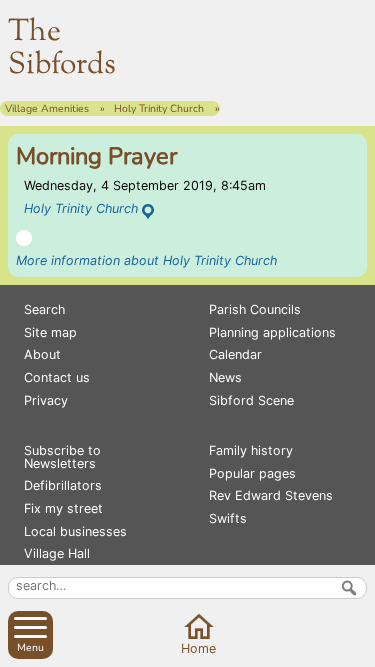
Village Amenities (47, 108)
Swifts (228, 518)
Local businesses (75, 531)
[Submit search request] (349, 588)
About (42, 354)
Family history (251, 450)
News (225, 377)
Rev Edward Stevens (271, 495)
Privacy (46, 400)
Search (44, 309)
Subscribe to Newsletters (62, 457)
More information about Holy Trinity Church (146, 260)
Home (198, 648)
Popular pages (252, 473)
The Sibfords (62, 49)
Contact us (57, 377)
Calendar (235, 354)
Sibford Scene (251, 400)
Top (355, 647)
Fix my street (63, 508)
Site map (50, 332)
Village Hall (57, 553)
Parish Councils (255, 309)
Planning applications (272, 332)
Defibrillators (63, 485)
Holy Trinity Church (159, 108)
